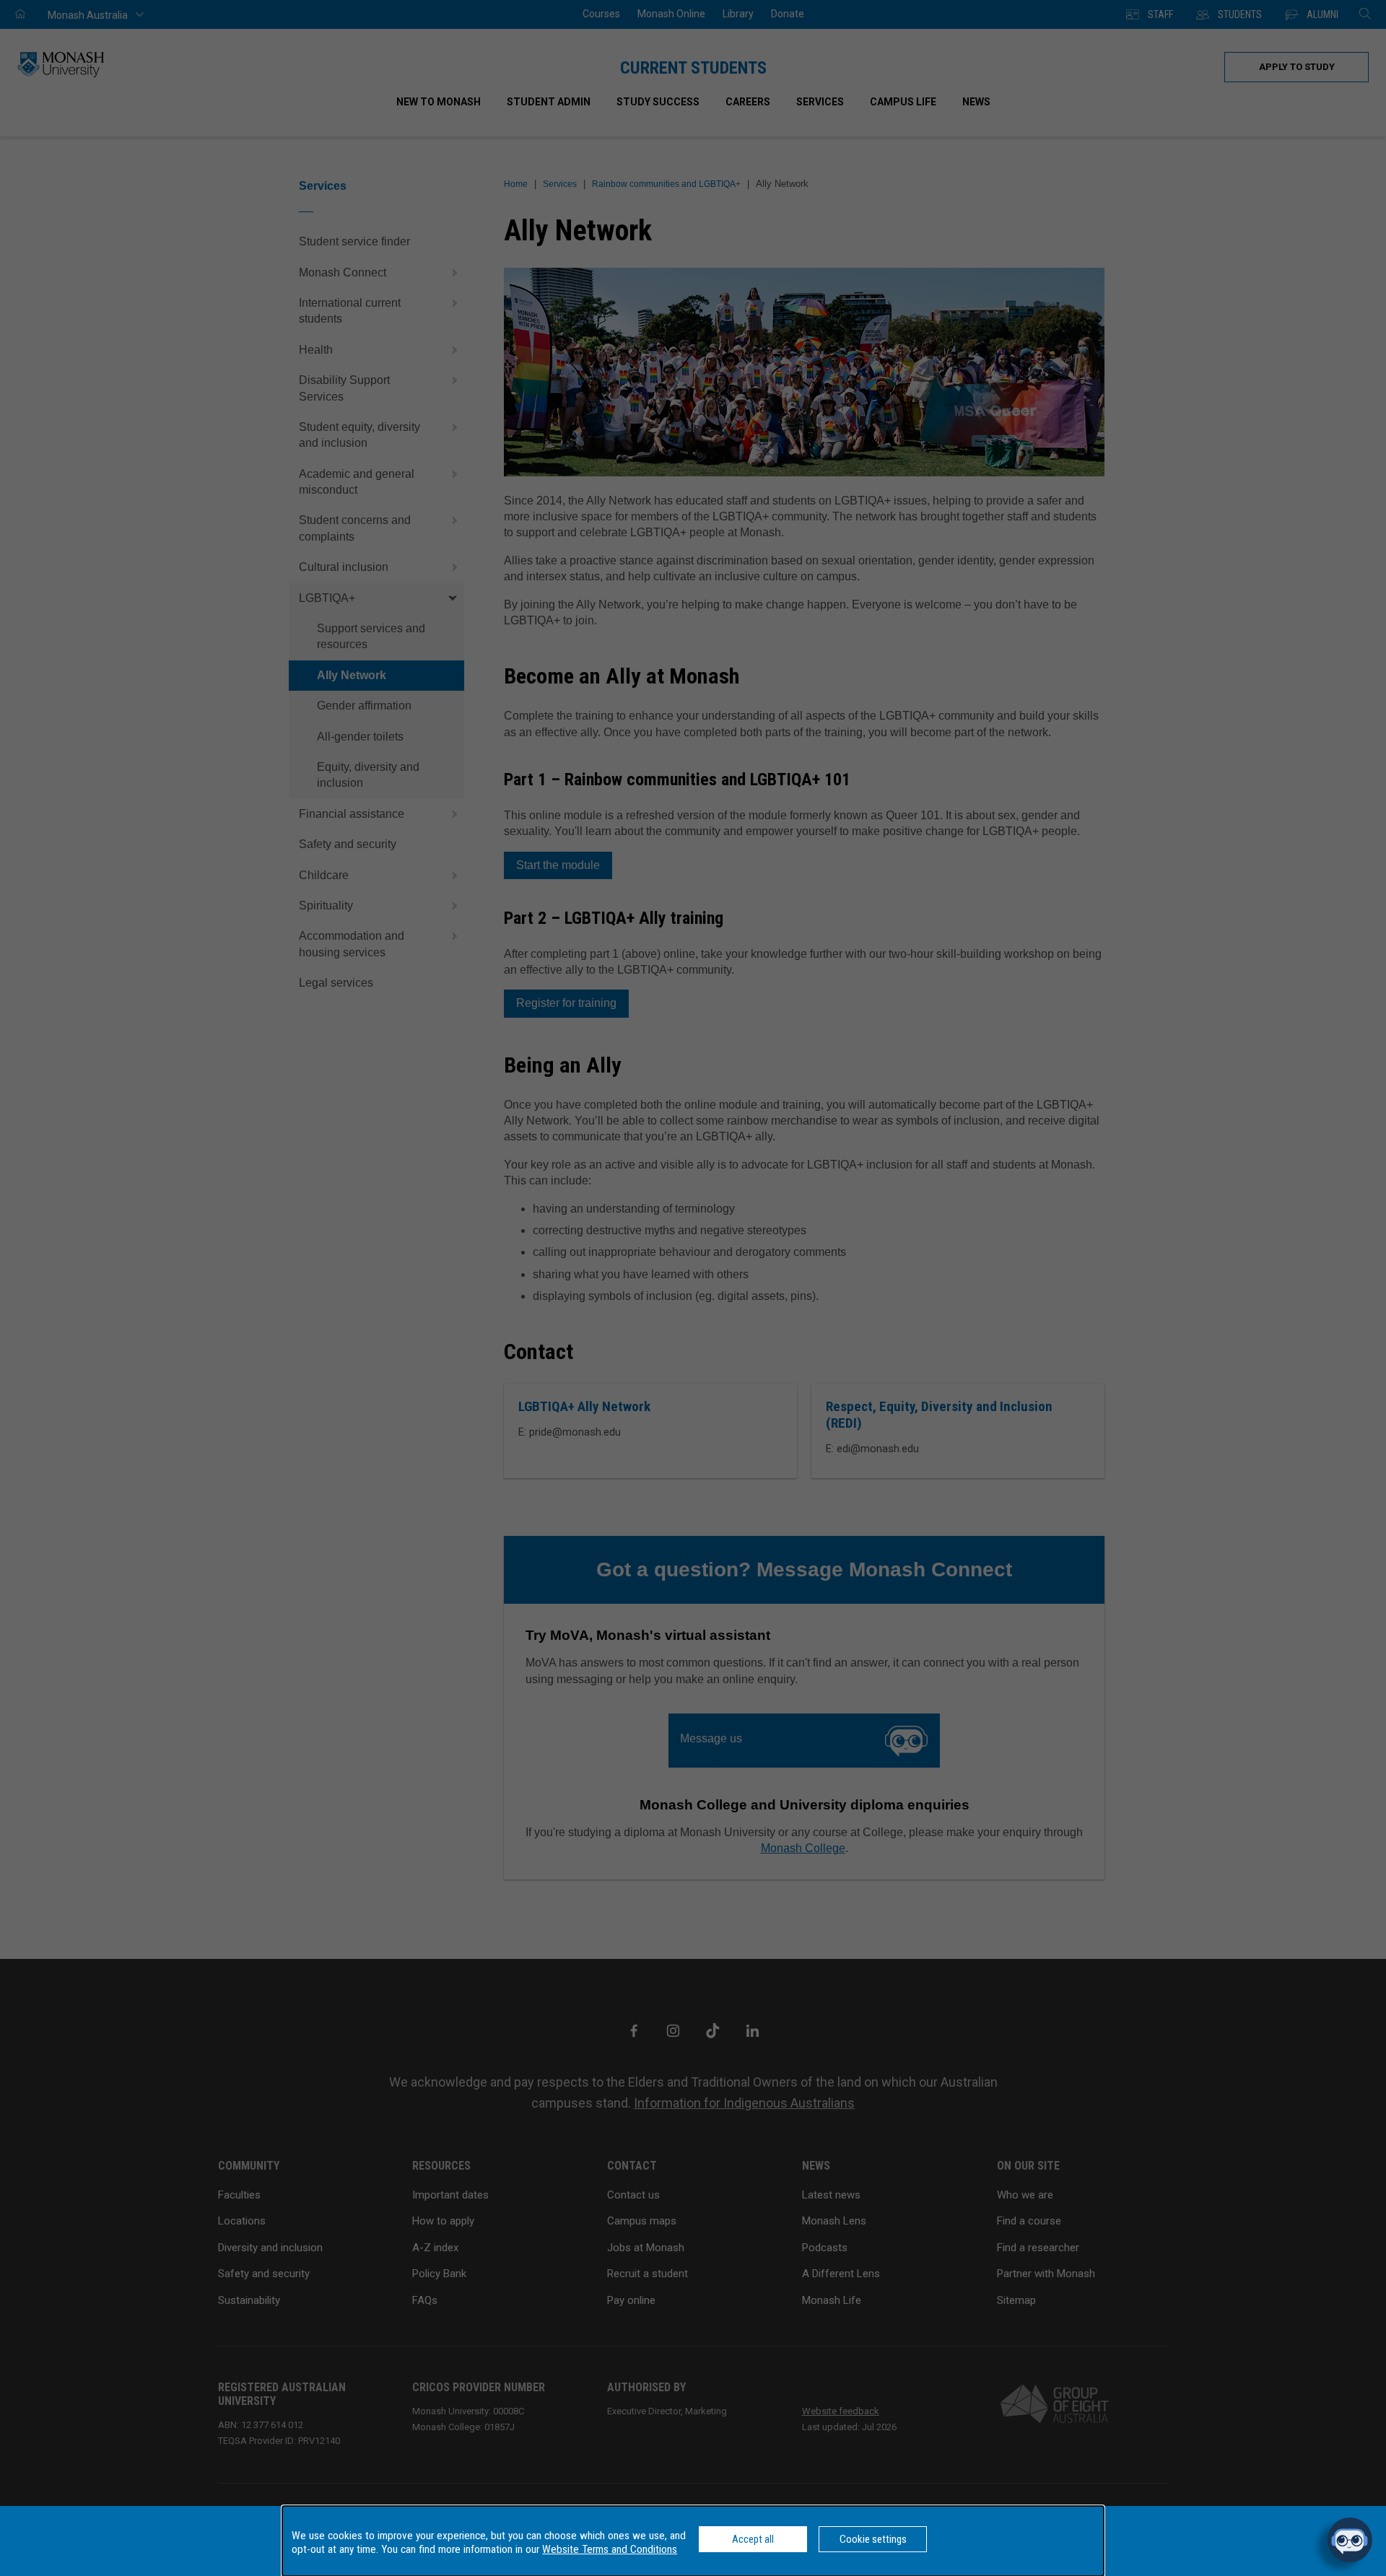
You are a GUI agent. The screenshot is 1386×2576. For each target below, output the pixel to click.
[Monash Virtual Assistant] (1350, 2540)
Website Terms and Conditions (610, 2549)
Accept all (753, 2539)
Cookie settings (873, 2539)
